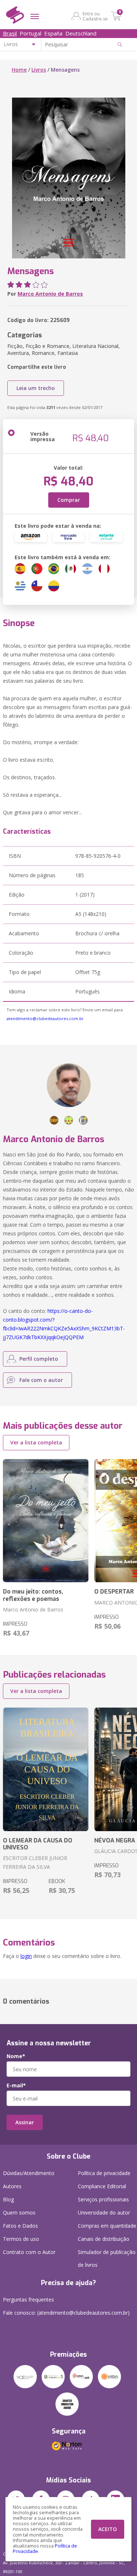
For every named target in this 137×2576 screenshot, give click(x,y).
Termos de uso (21, 2239)
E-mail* (16, 2086)
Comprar (69, 500)
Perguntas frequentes (28, 2300)
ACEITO (108, 2529)
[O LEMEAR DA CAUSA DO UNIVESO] (46, 1769)
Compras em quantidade (107, 2226)
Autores (12, 2186)
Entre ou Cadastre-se (95, 16)
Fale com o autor (41, 1380)
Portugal (31, 33)
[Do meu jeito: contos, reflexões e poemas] (46, 1521)
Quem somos (19, 2213)
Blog (8, 2199)
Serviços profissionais (103, 2199)
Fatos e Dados (20, 2226)
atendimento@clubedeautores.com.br (45, 1018)
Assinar (25, 2122)
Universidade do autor (104, 2213)
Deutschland (81, 33)
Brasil (10, 33)
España (53, 33)
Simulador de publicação (107, 2258)
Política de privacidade (104, 2173)
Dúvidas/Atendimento (29, 2173)
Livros (39, 70)
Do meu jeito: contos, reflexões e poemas (33, 1595)
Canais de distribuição (104, 2239)
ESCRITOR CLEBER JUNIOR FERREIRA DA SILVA (35, 1862)
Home (19, 70)
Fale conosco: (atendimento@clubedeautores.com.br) (66, 2313)
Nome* (16, 2056)
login (26, 1956)
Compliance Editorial (102, 2186)
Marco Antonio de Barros (50, 294)
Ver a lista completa (36, 1442)
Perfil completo (39, 1359)
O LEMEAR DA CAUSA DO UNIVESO (38, 1844)
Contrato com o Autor (29, 2252)
